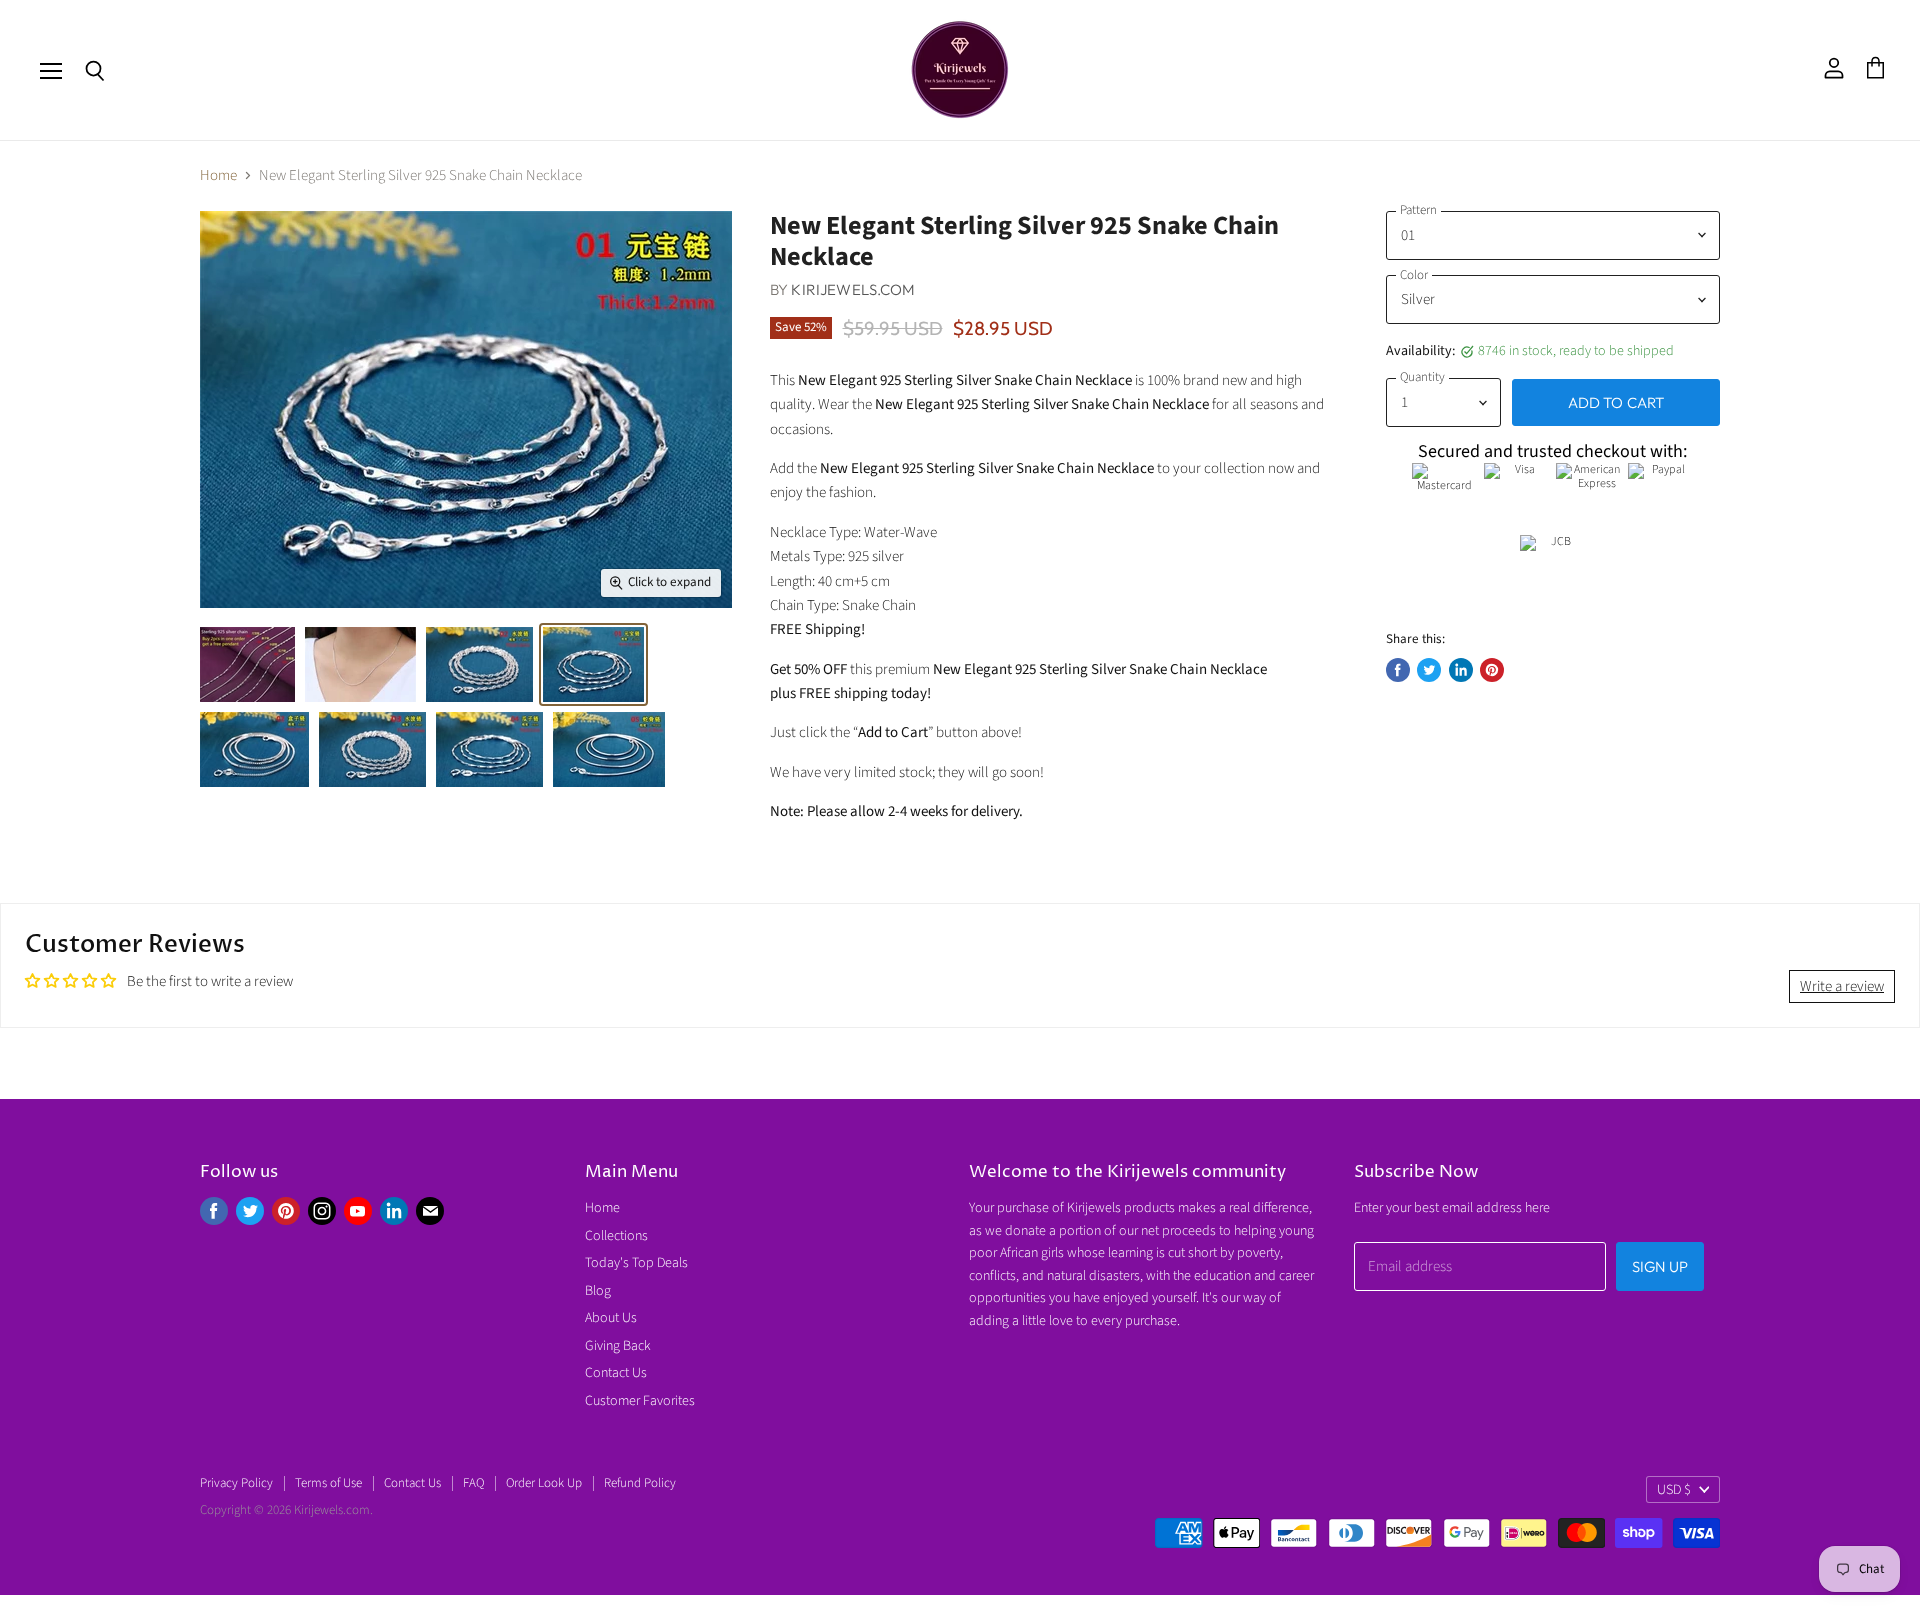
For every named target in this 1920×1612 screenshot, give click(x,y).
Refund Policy (640, 1483)
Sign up (1660, 1266)
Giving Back (618, 1346)
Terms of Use (328, 1483)
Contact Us (616, 1373)
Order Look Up (544, 1483)
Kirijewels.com (853, 289)
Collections (616, 1236)
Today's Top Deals (636, 1263)
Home (218, 175)
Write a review (1842, 986)
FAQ (473, 1483)
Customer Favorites (640, 1401)
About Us (611, 1318)
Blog (598, 1291)
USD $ (1674, 1490)
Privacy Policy (236, 1483)
